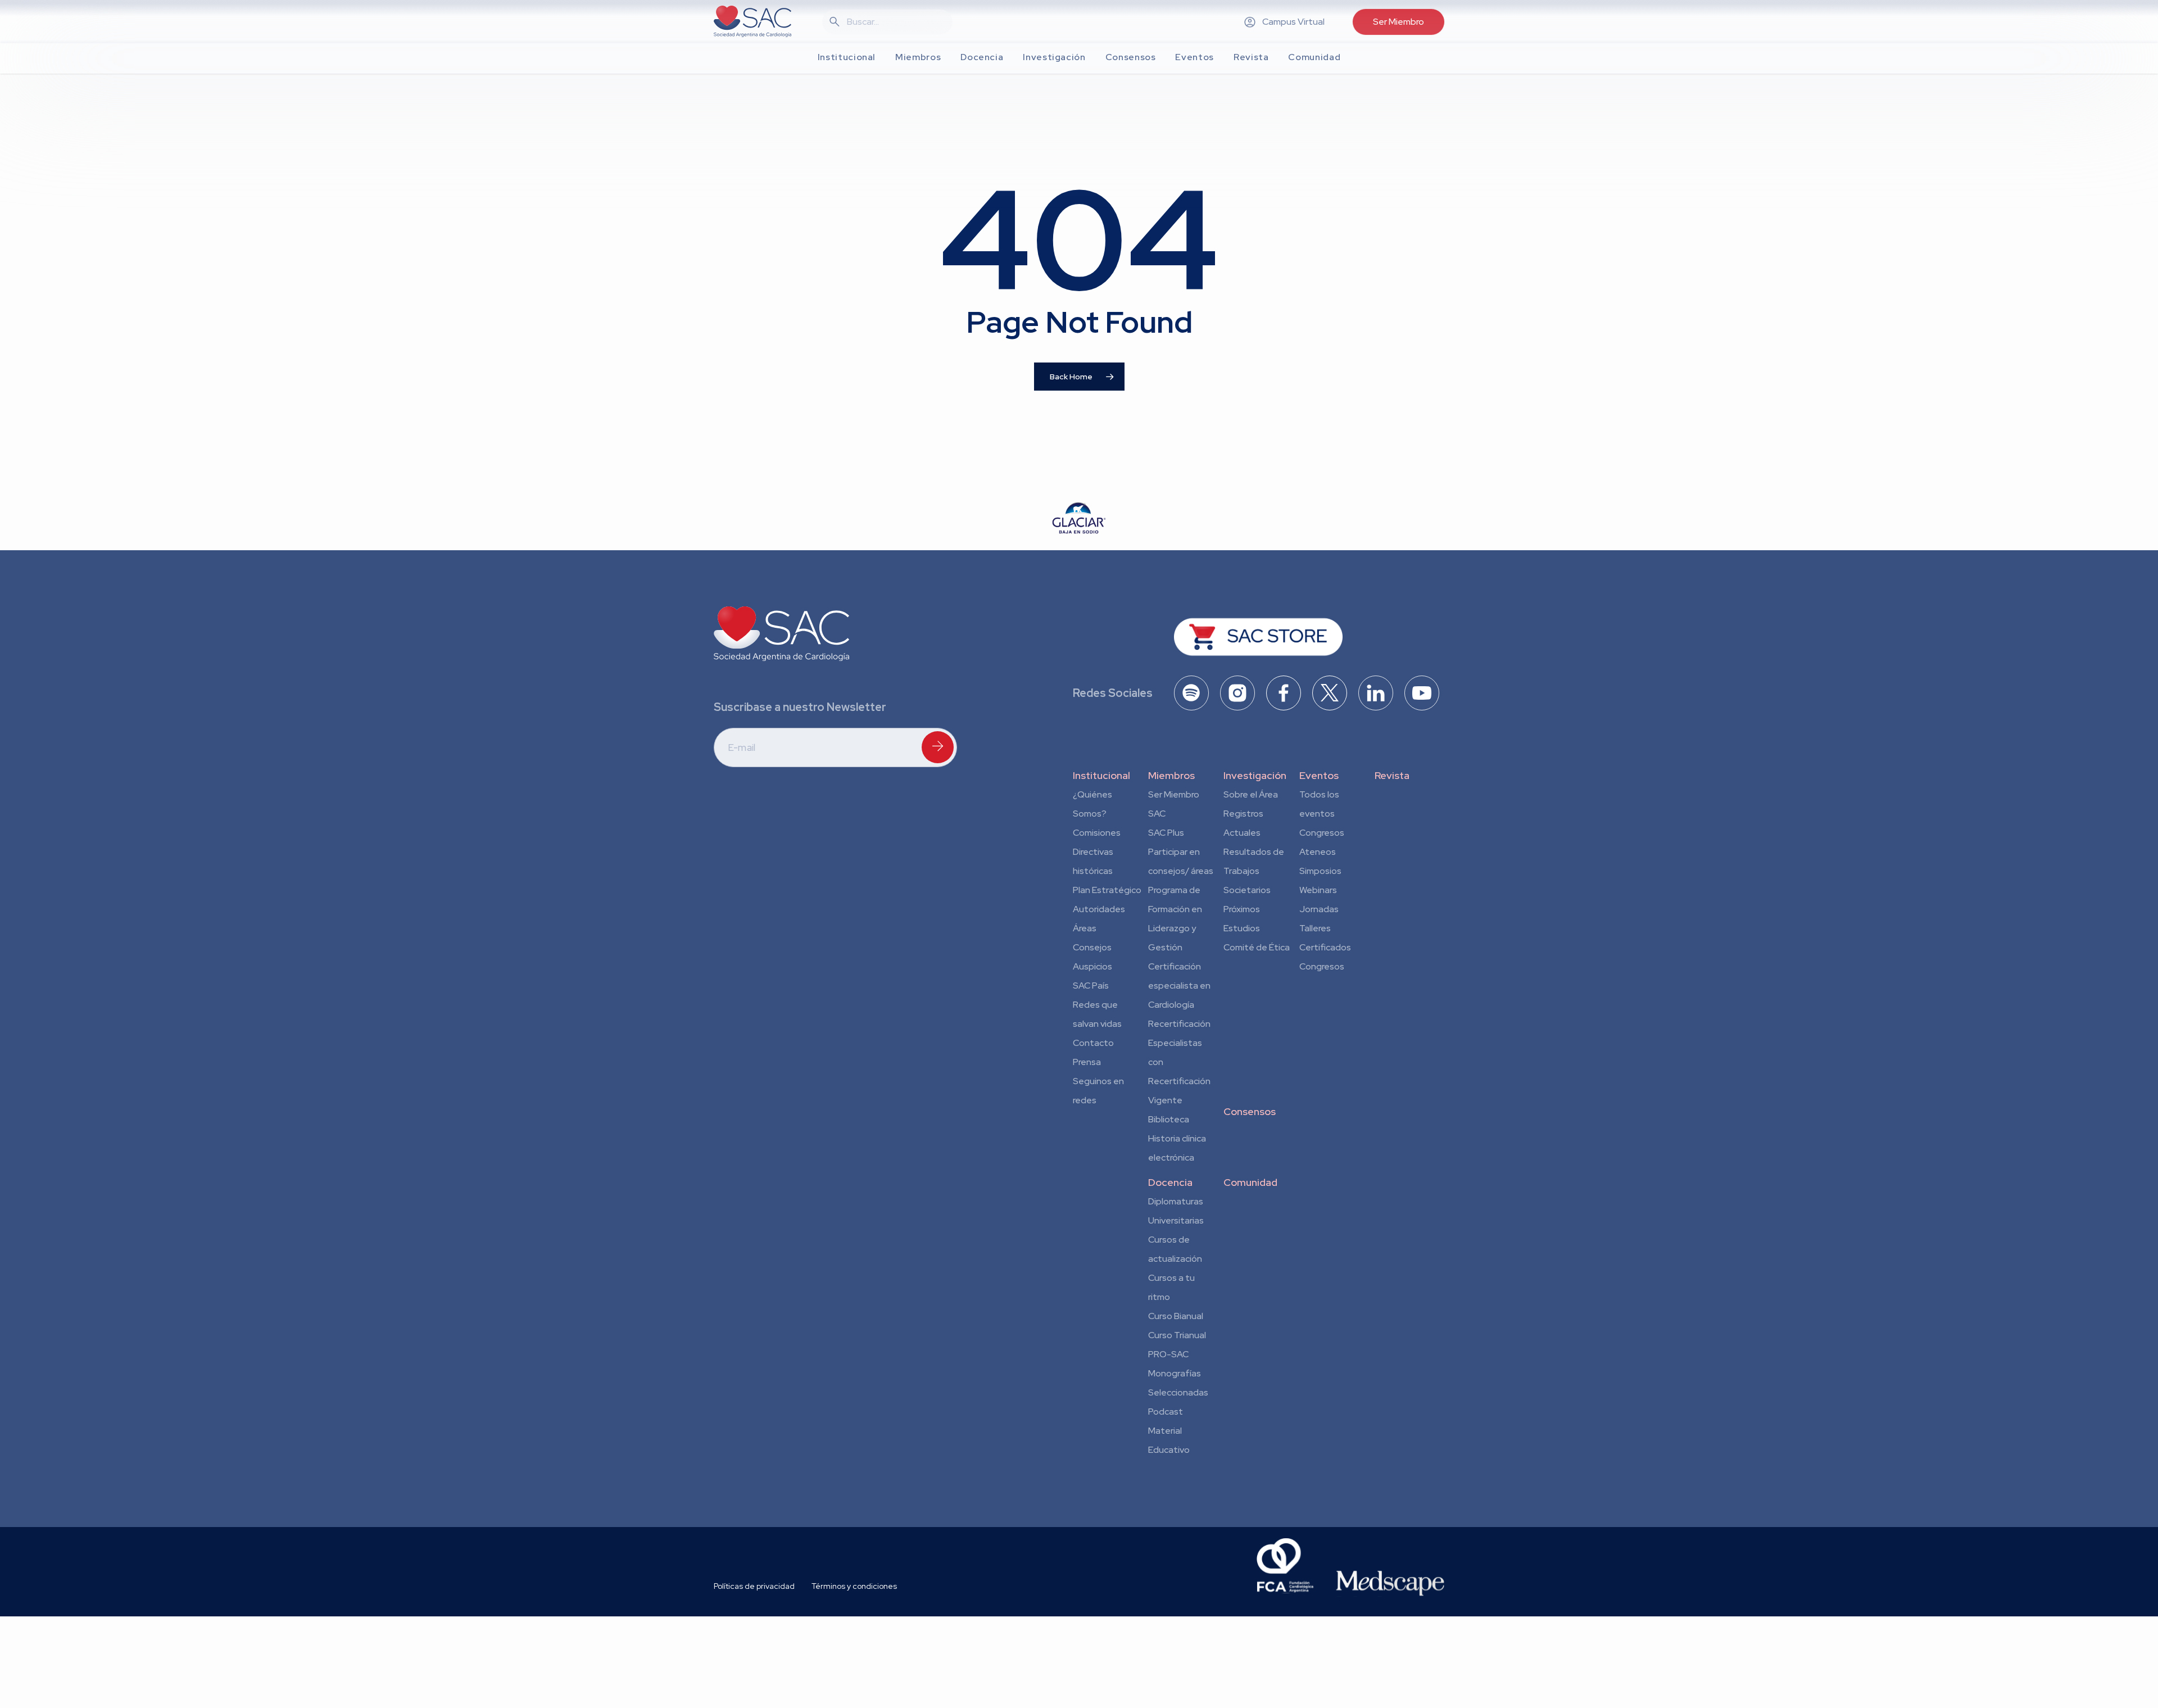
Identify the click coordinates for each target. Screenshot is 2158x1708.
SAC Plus (1166, 833)
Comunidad (1250, 1182)
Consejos (1092, 947)
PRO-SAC (1168, 1354)
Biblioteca (1169, 1119)
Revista (1392, 775)
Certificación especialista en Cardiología (1179, 986)
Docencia (1170, 1182)
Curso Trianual (1177, 1335)
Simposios (1320, 871)
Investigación (1255, 775)
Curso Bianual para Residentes (1176, 1318)
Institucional (1101, 775)
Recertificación (1179, 1024)
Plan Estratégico (1107, 890)
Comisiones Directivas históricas (1097, 852)
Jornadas (1319, 909)
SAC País (1091, 986)
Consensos (1250, 1111)
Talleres (1315, 928)
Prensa (1087, 1062)
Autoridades (1099, 909)
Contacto (1093, 1043)
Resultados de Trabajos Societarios (1254, 871)
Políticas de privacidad (754, 1586)
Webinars (1318, 890)
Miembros (1171, 775)
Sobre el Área (1251, 794)
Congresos (1322, 833)
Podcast (1166, 1412)
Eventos (1319, 775)
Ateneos (1318, 852)
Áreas (1085, 928)
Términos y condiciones (854, 1586)
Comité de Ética (1257, 947)
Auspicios (1092, 966)
